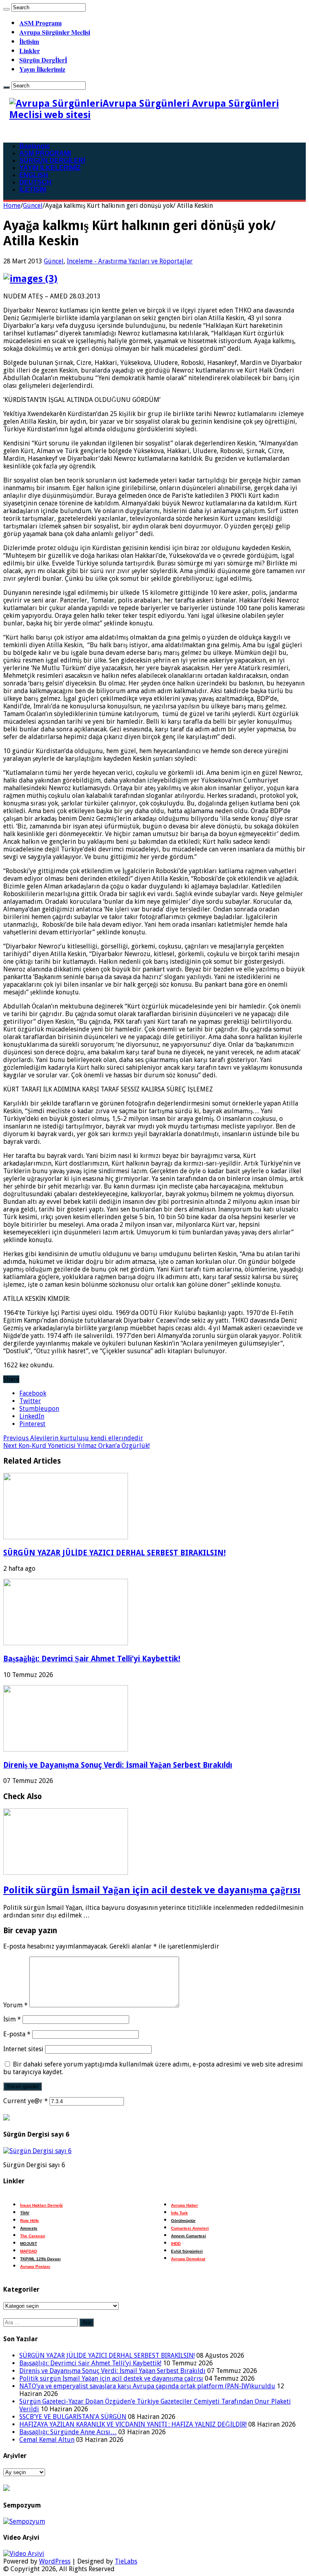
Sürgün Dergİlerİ (43, 60)
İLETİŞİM (33, 189)
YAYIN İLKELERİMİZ (50, 168)
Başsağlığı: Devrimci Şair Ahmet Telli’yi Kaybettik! (92, 1659)
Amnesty (29, 2228)
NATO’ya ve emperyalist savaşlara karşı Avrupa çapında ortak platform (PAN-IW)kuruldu (147, 2386)
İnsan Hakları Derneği (41, 2205)
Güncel (33, 206)
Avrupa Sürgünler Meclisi (55, 32)
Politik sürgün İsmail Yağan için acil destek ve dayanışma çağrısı (152, 1890)
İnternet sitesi (23, 2049)
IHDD (176, 2244)
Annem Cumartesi (188, 2236)
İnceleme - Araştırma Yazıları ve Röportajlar (130, 261)
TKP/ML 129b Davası (40, 2259)
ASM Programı (40, 23)
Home (12, 206)
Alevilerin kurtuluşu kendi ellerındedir (73, 1438)
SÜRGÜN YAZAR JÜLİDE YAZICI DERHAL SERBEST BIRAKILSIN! (114, 1553)
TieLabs (126, 2561)
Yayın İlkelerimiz (42, 69)
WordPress (55, 2561)
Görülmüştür (183, 2221)
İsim (12, 2019)
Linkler (30, 51)
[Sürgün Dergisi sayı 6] (37, 2151)
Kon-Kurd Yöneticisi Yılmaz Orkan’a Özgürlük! (76, 1446)
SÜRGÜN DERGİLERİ (52, 160)
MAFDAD (29, 2251)
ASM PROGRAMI (45, 153)
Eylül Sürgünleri (187, 2251)
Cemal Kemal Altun (47, 2440)
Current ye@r (26, 2101)
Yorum (15, 2005)
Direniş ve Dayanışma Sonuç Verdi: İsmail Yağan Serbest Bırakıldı (118, 1765)
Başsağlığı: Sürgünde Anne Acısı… (68, 2432)
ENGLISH (34, 175)
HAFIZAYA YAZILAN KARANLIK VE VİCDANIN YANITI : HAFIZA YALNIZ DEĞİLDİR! (133, 2424)
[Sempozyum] (24, 2521)
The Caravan (33, 2236)
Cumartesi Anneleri (190, 2228)
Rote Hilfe (30, 2221)
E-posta (17, 2034)
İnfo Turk (179, 2213)
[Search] (6, 9)
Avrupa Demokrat (188, 2259)
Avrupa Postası (35, 2266)
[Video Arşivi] (24, 2554)
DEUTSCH (35, 182)
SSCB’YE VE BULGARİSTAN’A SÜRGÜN (73, 2417)
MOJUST (29, 2244)
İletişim (29, 41)
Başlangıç (35, 146)
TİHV (25, 2213)
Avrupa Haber (184, 2205)
